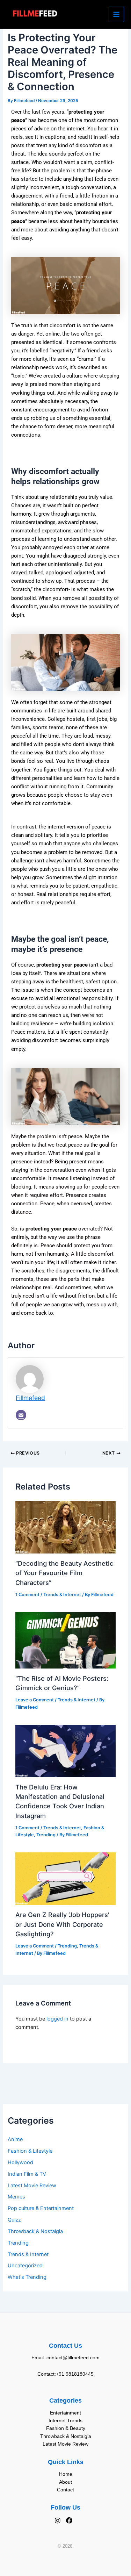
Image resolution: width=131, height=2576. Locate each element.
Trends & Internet (28, 2254)
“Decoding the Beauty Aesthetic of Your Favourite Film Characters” (64, 1573)
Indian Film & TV (27, 2174)
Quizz (14, 2220)
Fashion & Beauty (66, 2428)
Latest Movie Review (32, 2186)
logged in (57, 2019)
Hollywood (20, 2162)
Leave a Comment (35, 1700)
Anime (15, 2139)
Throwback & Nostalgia (35, 2231)
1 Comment (27, 1595)
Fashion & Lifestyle (30, 2151)
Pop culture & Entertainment (41, 2208)
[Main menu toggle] (116, 14)
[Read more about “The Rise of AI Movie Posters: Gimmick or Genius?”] (65, 1640)
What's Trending (27, 2277)
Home (66, 2474)
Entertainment (65, 2413)
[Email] (21, 1415)
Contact (65, 2490)
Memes (16, 2197)
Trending (18, 2243)
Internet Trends (65, 2420)
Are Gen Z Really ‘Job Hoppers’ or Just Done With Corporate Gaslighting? (62, 1924)
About (65, 2482)
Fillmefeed (30, 1398)
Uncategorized (25, 2266)
